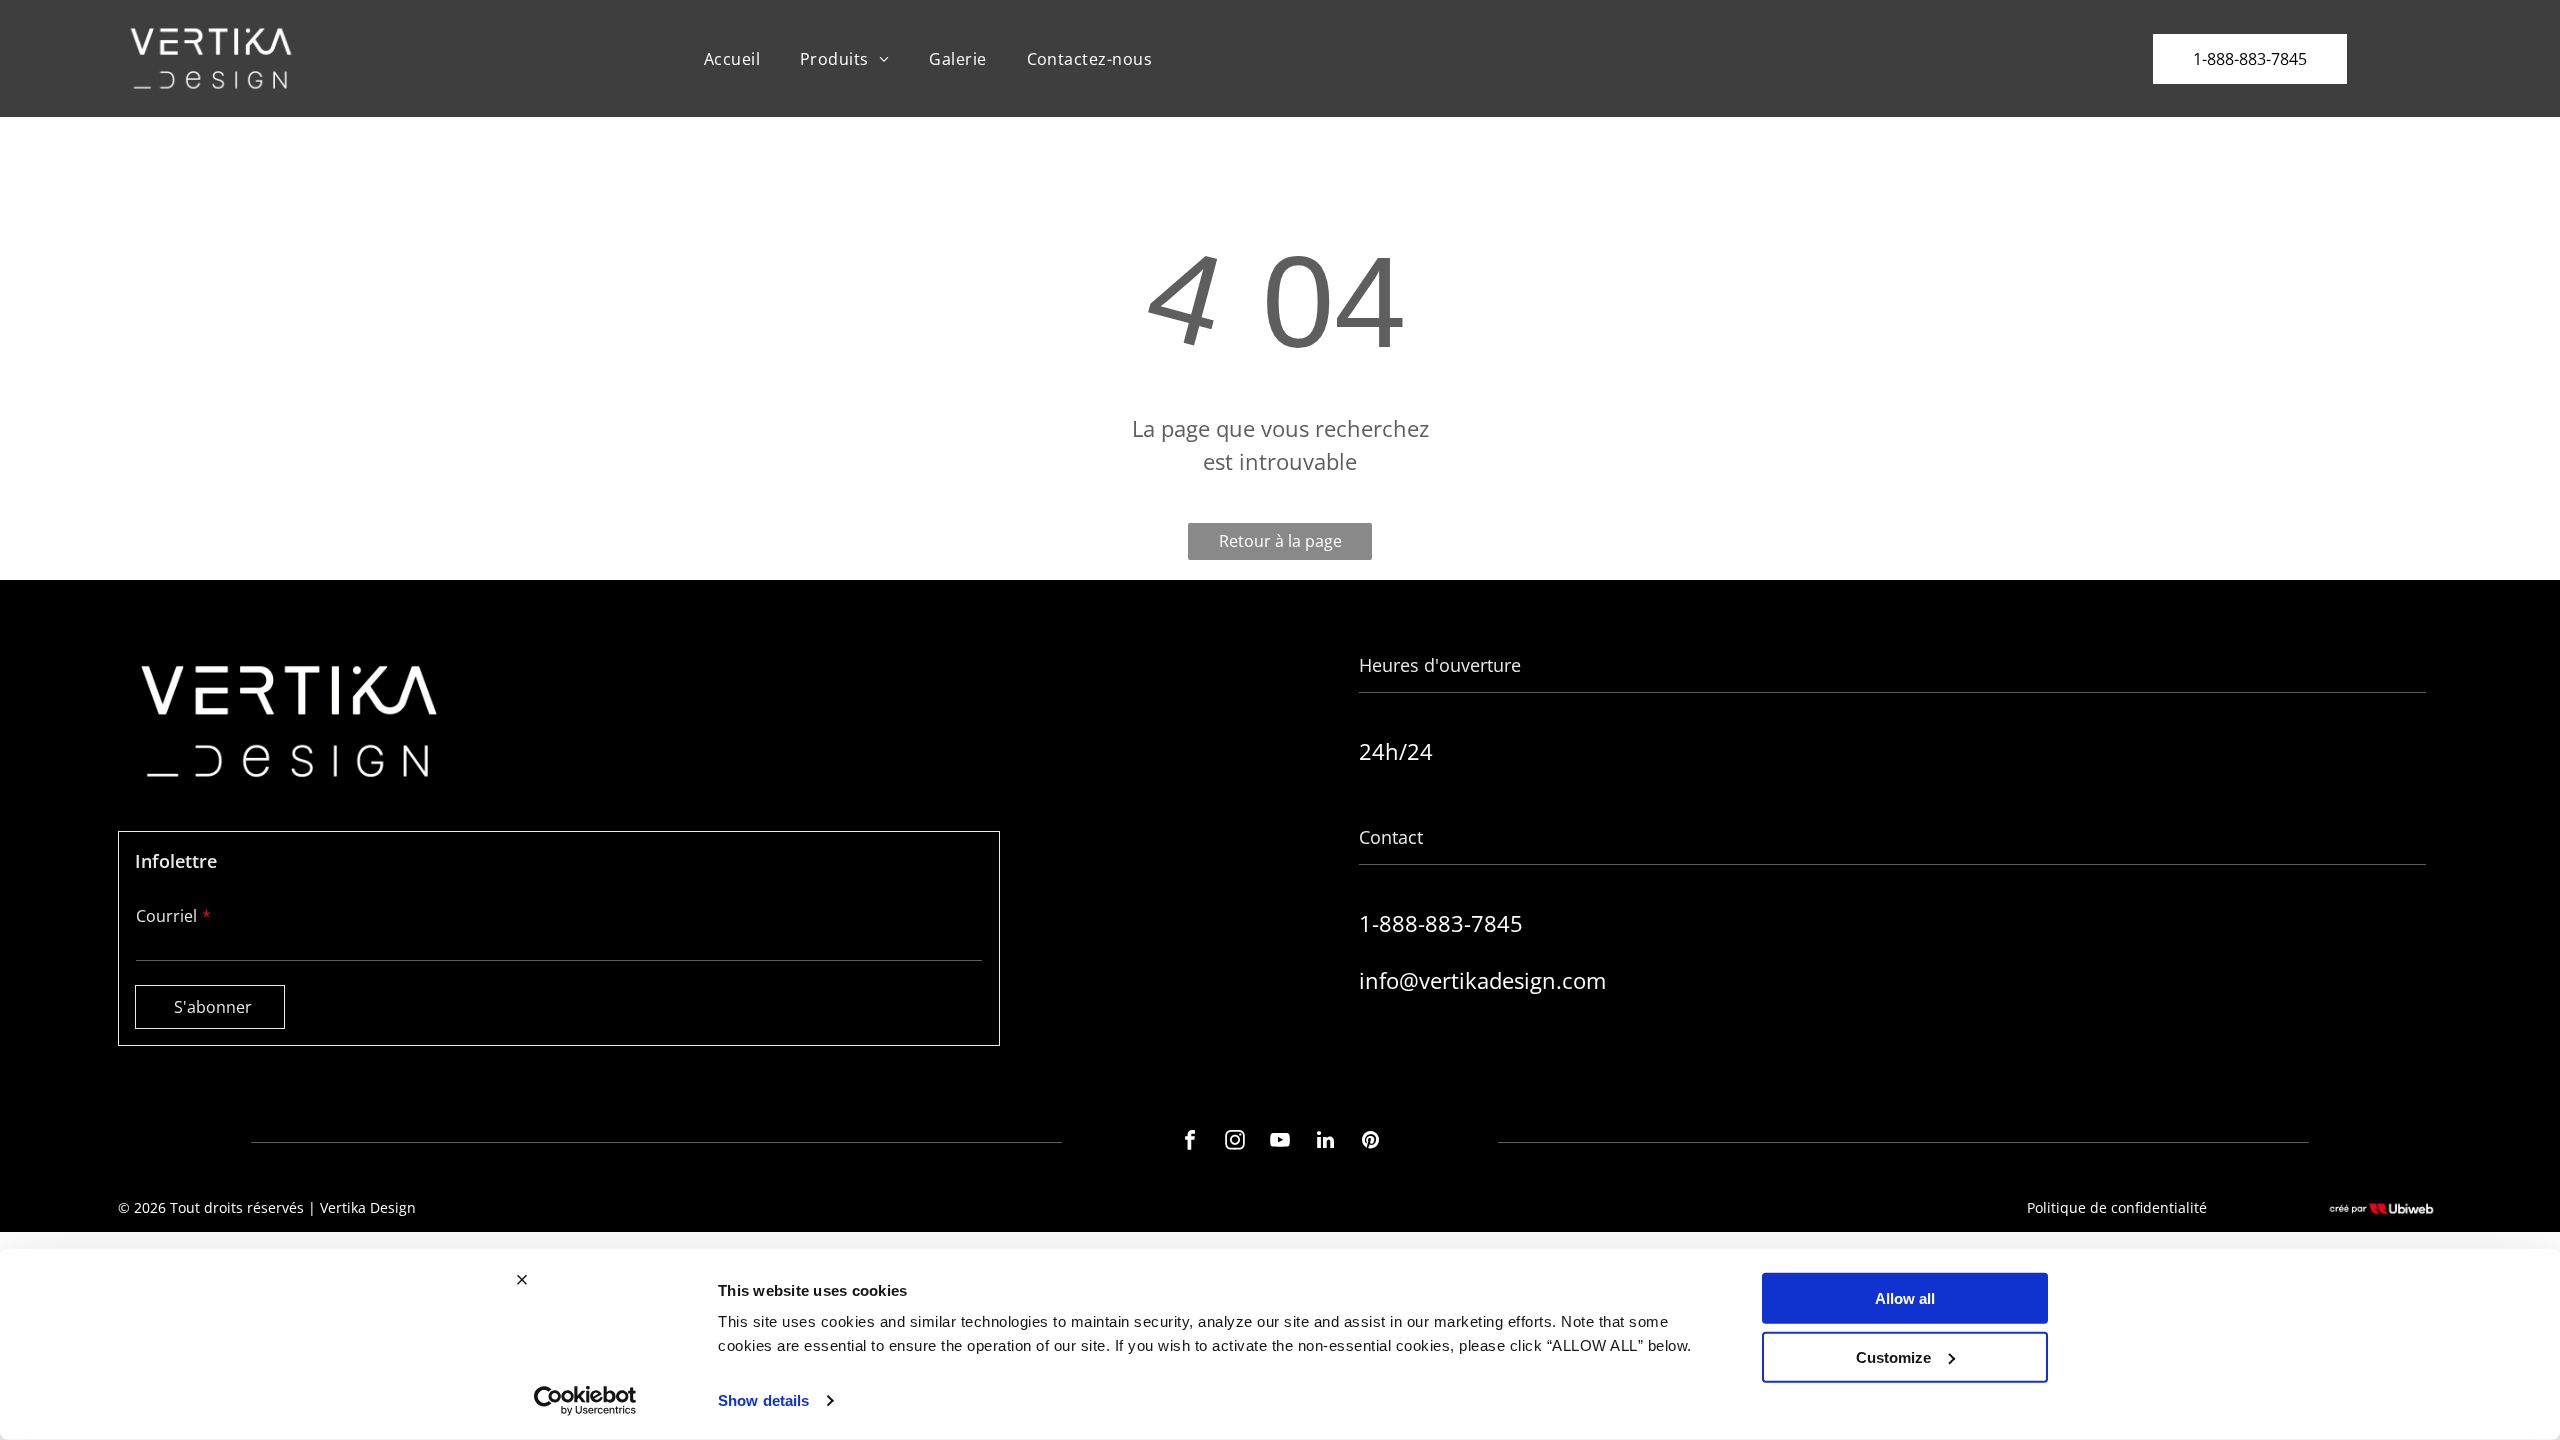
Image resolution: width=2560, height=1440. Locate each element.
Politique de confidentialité (2117, 1207)
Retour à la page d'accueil (1280, 545)
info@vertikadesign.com (1482, 980)
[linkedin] (1325, 1142)
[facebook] (1190, 1142)
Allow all (1905, 1298)
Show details (763, 1400)
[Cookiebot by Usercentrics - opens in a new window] (585, 1401)
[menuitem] (732, 58)
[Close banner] (522, 1280)
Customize (1893, 1356)
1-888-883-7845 (1441, 923)
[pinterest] (1370, 1142)
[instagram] (1235, 1142)
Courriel (166, 916)
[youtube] (1280, 1142)
